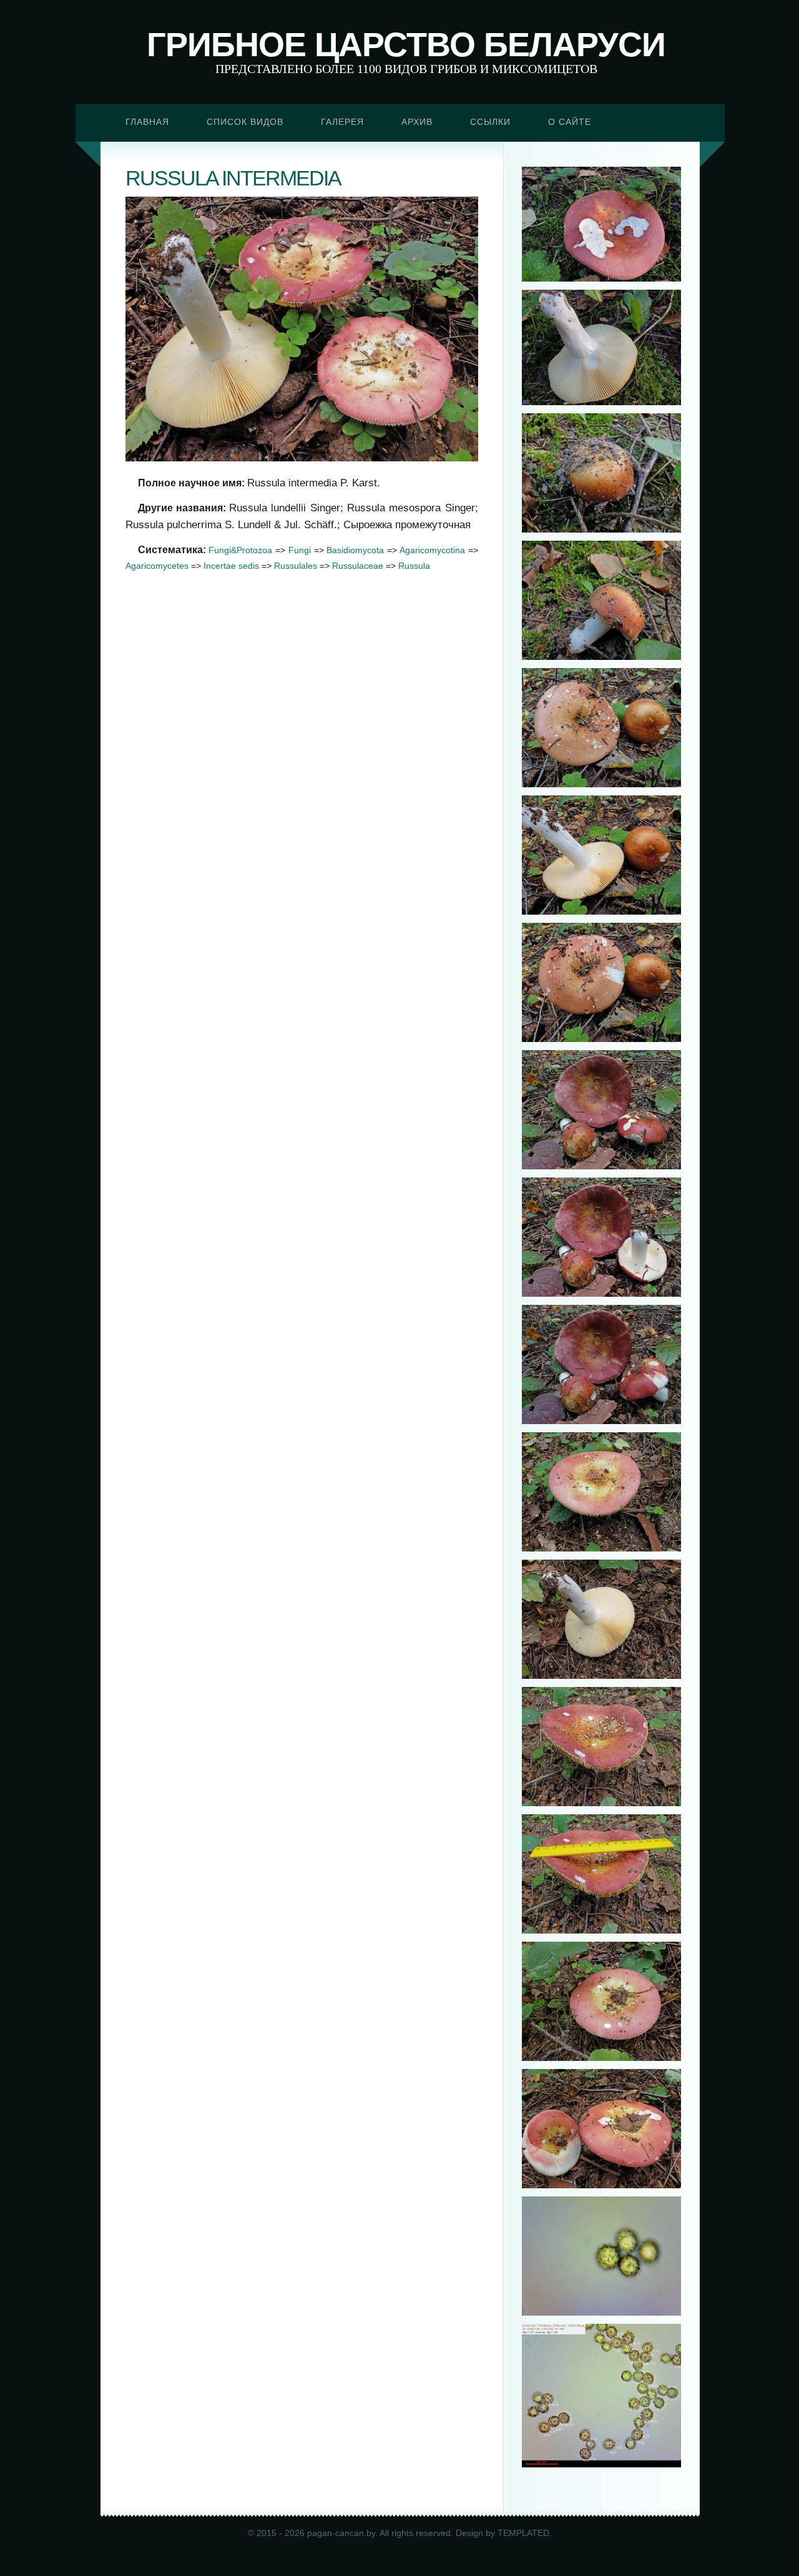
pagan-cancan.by (341, 2533)
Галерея (342, 122)
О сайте (570, 122)
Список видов (245, 122)
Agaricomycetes (157, 566)
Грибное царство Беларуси (406, 44)
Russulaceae (358, 566)
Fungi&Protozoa (240, 550)
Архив (417, 122)
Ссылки (490, 122)
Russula (414, 566)
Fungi (300, 550)
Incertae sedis (231, 566)
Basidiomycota (355, 550)
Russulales (296, 566)
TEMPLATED (523, 2533)
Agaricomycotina (432, 550)
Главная (147, 122)
